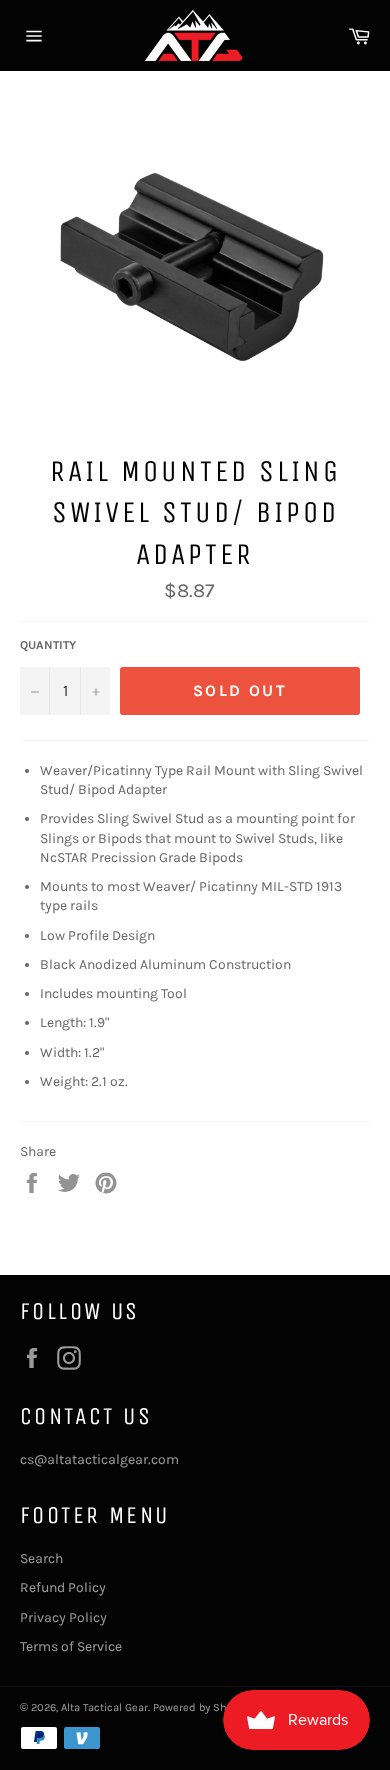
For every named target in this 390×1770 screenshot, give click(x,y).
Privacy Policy (63, 1617)
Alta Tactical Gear (104, 1707)
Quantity (48, 645)
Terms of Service (71, 1646)
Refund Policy (63, 1587)
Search (41, 1558)
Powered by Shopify (202, 1707)
